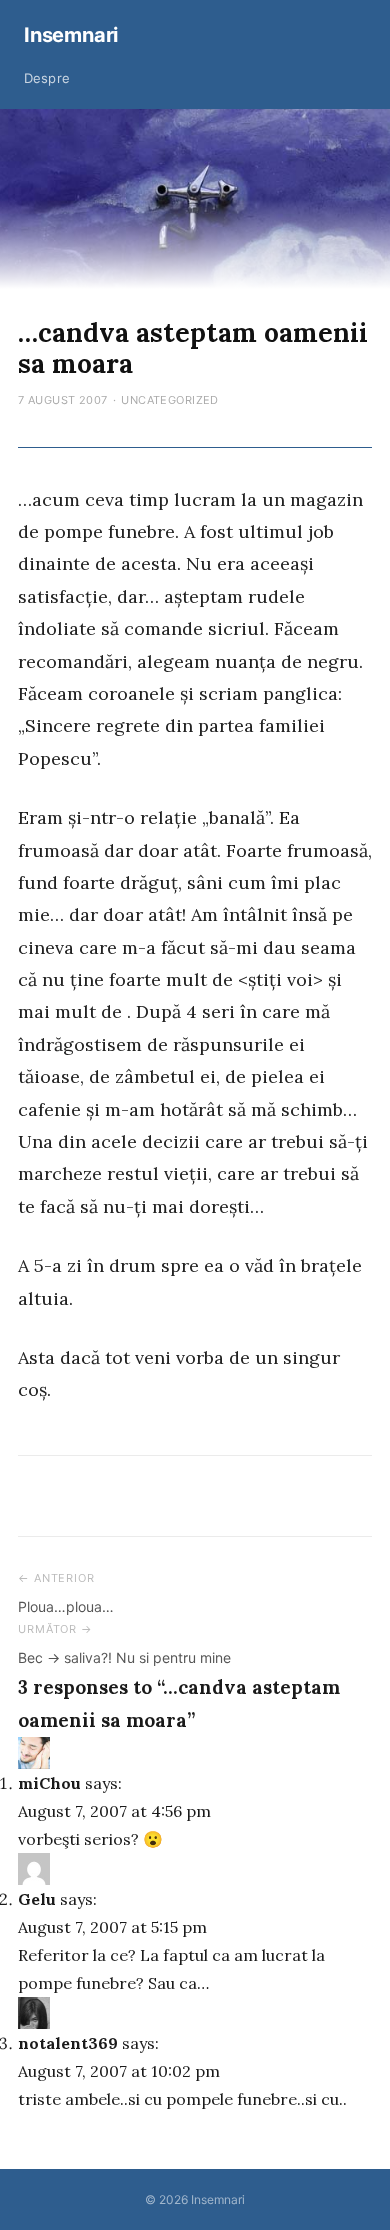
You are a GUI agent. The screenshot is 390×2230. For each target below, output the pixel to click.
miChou (49, 1783)
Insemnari (71, 35)
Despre (47, 78)
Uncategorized (170, 400)
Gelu (37, 1899)
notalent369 (68, 2043)
